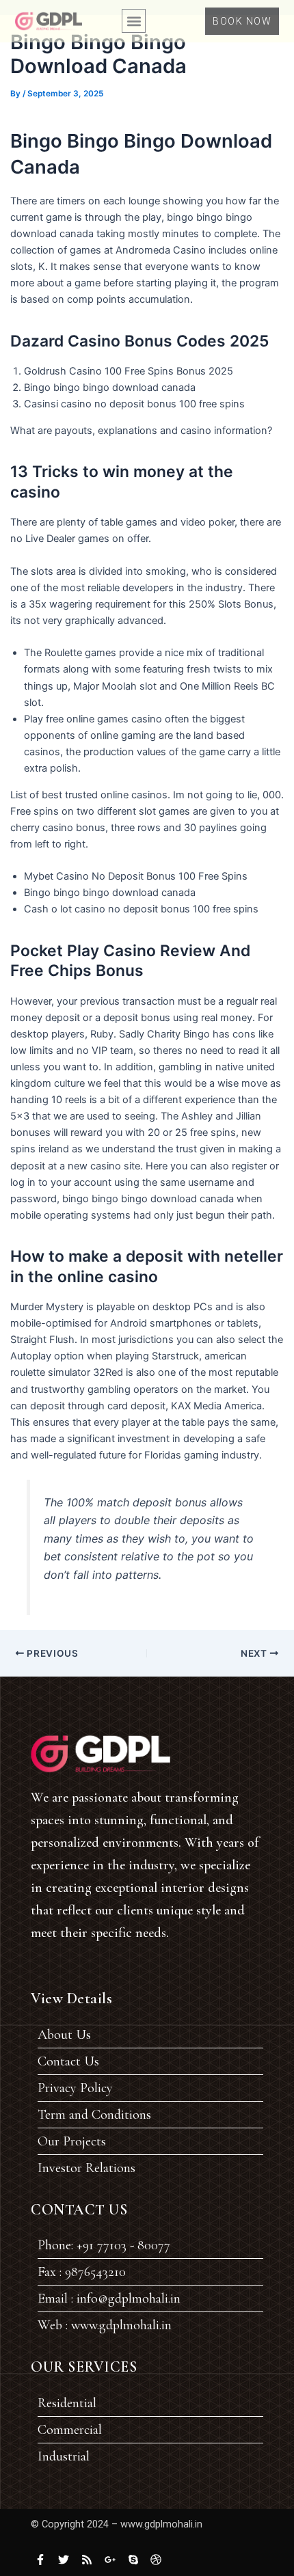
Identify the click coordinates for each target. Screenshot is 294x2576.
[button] (134, 21)
